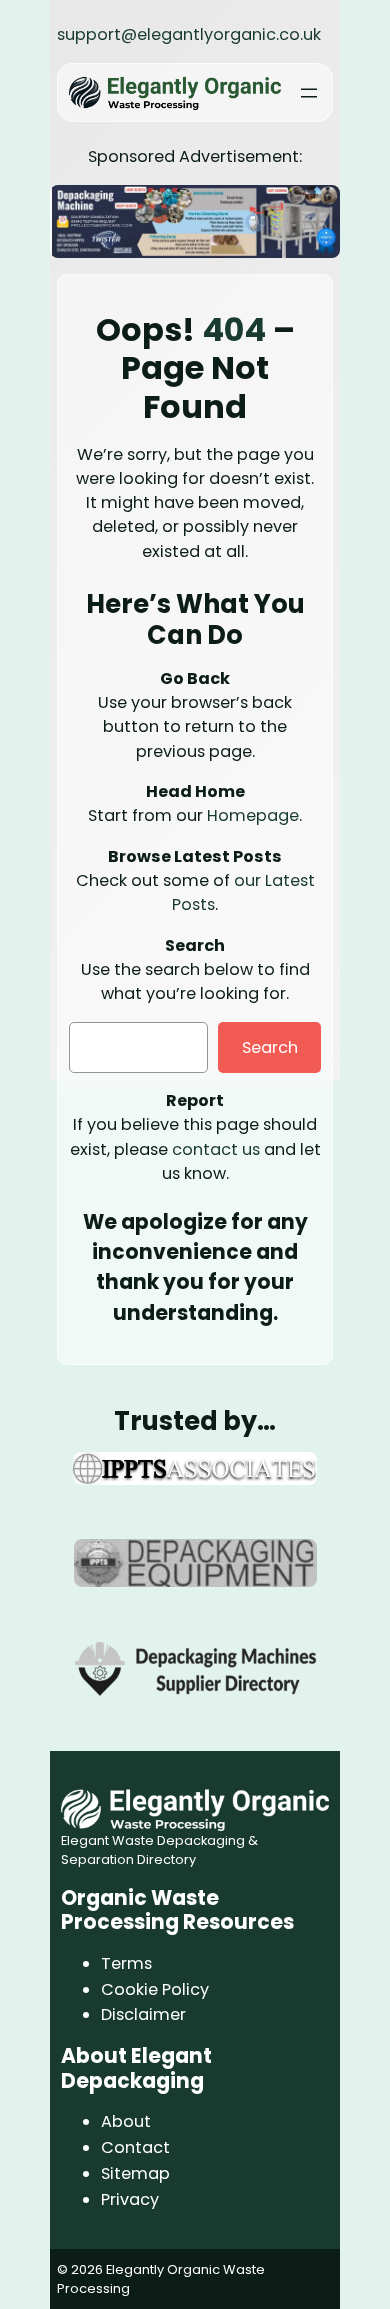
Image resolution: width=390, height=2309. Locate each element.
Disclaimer (143, 2014)
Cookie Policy (155, 1989)
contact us (216, 1149)
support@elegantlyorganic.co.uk (189, 34)
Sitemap (135, 2173)
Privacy (130, 2199)
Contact (135, 2147)
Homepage (253, 815)
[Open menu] (309, 93)
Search (270, 1047)
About (126, 2121)
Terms (126, 1963)
